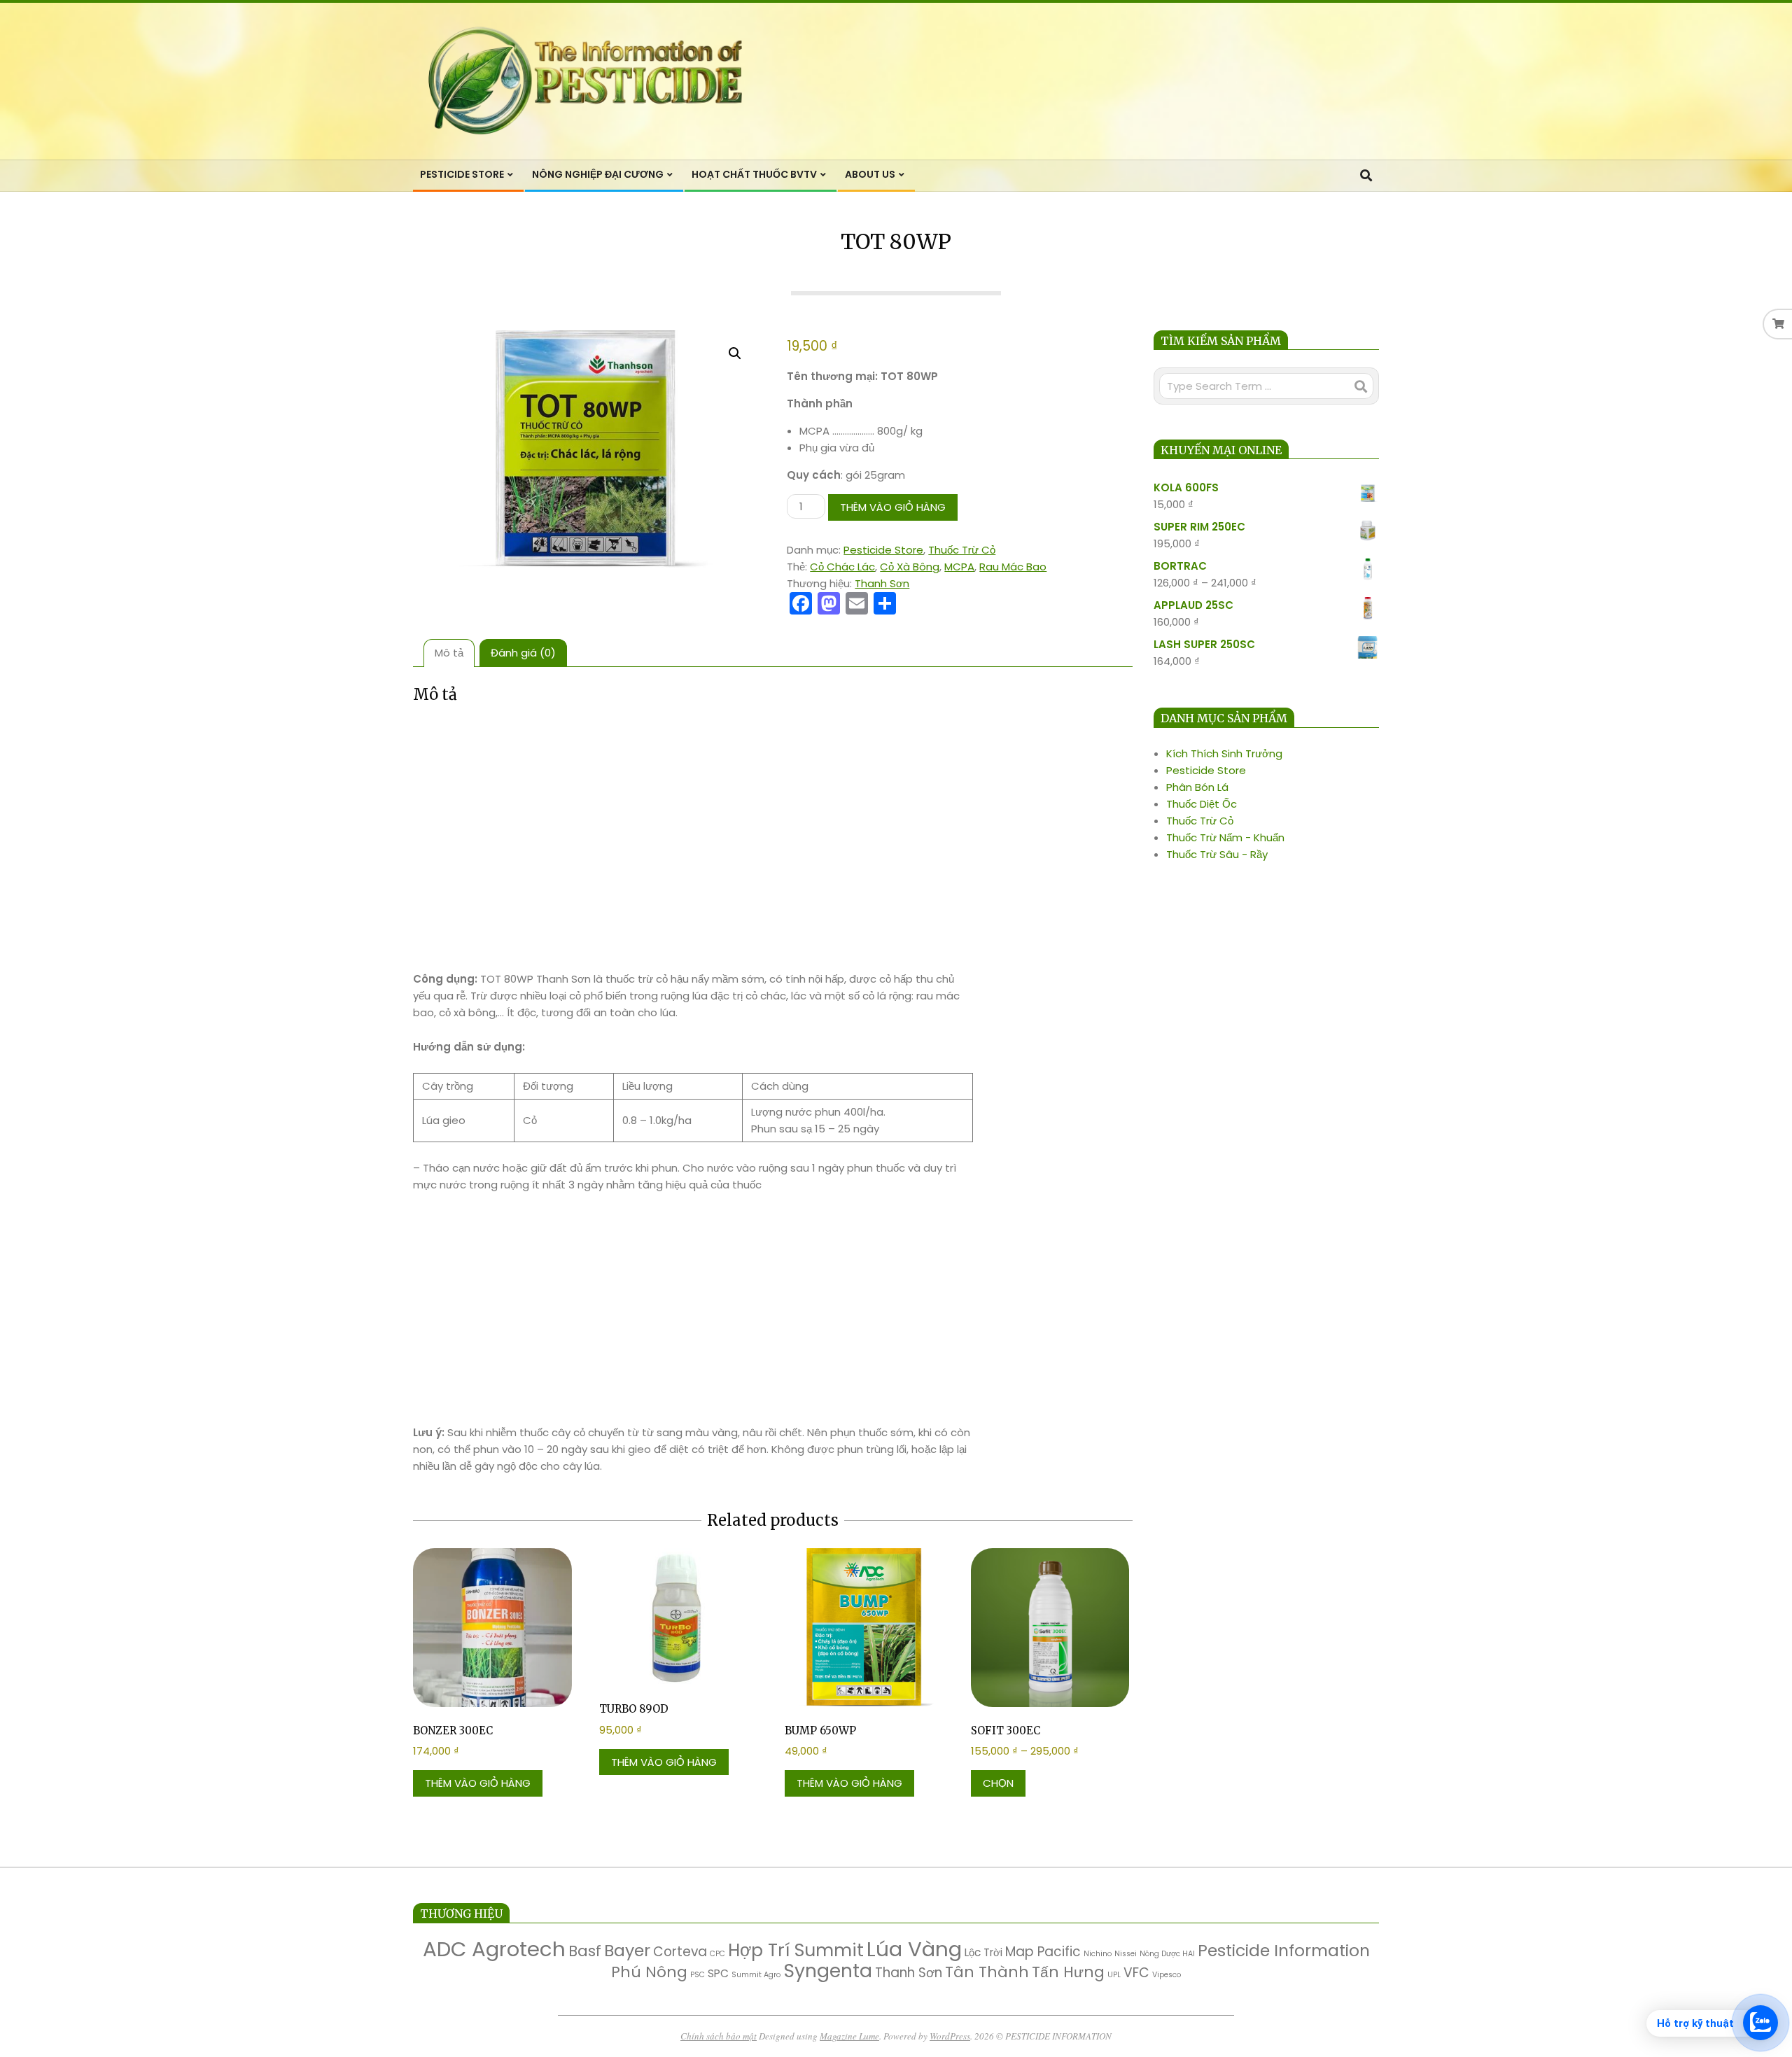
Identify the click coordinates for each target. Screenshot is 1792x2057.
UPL (1114, 1975)
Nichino (1098, 1954)
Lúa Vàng (914, 1949)
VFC (1136, 1973)
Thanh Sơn (882, 583)
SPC (718, 1973)
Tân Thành (987, 1972)
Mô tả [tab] (449, 653)
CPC (717, 1954)
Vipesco (1167, 1975)
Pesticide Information (1284, 1950)
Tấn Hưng (1068, 1972)
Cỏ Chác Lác (842, 567)
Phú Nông (649, 1972)
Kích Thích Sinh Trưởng (1224, 753)
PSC (698, 1975)
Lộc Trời (983, 1952)
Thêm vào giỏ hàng (893, 507)
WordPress (950, 2036)
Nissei (1126, 1954)
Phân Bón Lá (1197, 787)
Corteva (680, 1952)
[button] (735, 353)
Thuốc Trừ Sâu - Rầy (1217, 854)
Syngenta (828, 1971)
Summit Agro (756, 1975)
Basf (585, 1951)
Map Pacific (1043, 1952)
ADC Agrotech (494, 1949)
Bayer (627, 1950)
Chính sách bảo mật (719, 2036)
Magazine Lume (849, 2036)
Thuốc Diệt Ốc (1202, 804)
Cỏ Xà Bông (910, 567)
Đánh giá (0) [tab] (523, 653)
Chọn (998, 1783)
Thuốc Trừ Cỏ (962, 550)
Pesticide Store (883, 550)
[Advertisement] (693, 821)
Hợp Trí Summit (796, 1950)
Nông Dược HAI (1167, 1954)
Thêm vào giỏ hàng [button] (478, 1783)
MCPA (959, 567)
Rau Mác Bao (1013, 567)
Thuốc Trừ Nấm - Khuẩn (1225, 837)
